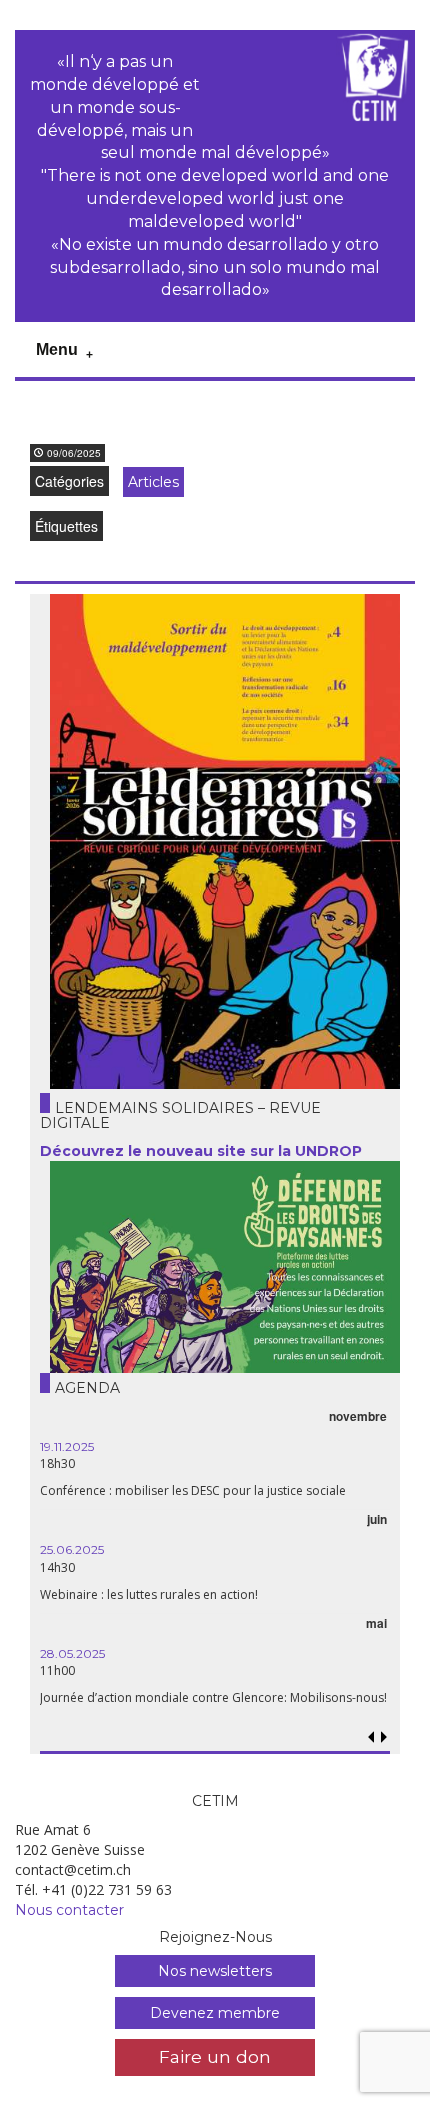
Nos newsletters (215, 1971)
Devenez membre (215, 2013)
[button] (384, 1737)
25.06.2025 (72, 1549)
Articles (153, 482)
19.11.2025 (67, 1446)
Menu (57, 349)
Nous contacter (69, 1910)
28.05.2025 (72, 1653)
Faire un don (215, 2056)
